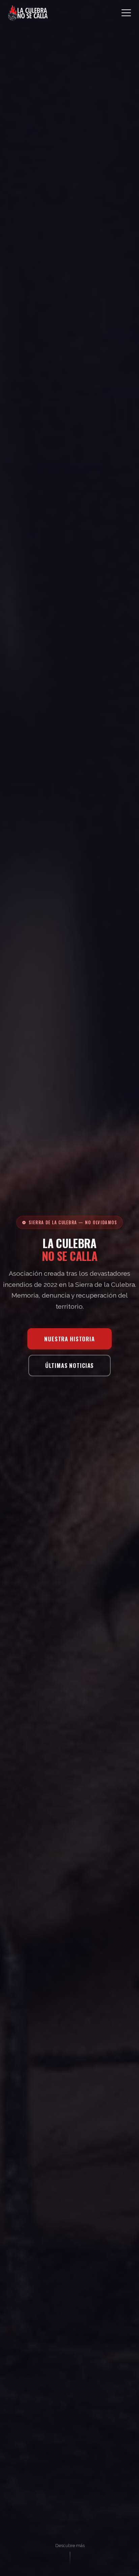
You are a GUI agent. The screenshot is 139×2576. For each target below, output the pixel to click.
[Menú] (126, 13)
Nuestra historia (69, 1339)
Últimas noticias (69, 1365)
